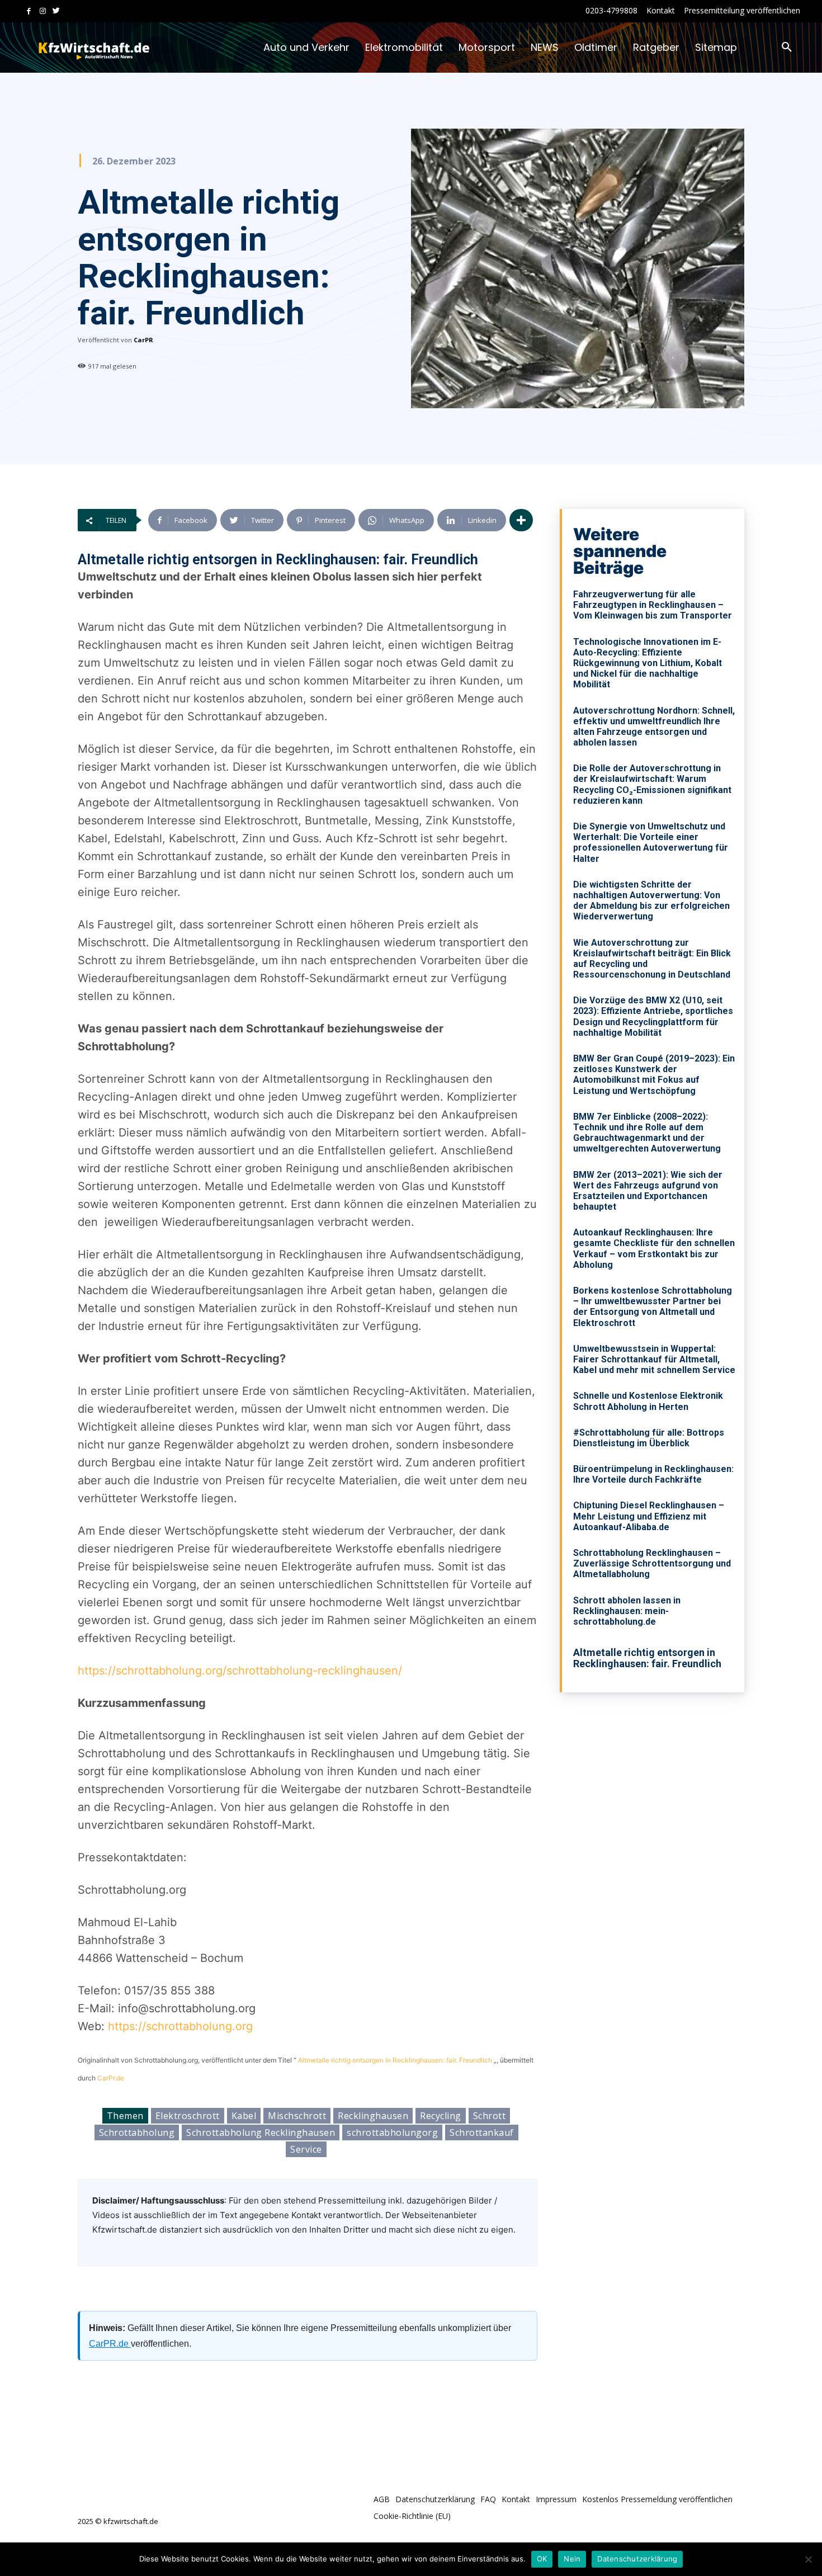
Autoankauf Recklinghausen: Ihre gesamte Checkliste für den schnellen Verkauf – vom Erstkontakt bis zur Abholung (654, 1249)
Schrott (490, 2116)
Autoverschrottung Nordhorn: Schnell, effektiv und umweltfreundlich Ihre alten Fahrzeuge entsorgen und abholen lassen (654, 727)
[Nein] (808, 2559)
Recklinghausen (373, 2116)
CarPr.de (111, 2078)
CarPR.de (110, 2344)
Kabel (244, 2116)
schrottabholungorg (392, 2132)
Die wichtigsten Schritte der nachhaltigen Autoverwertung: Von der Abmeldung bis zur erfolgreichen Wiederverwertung (651, 901)
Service (306, 2149)
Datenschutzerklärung (637, 2559)
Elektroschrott (188, 2116)
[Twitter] (56, 11)
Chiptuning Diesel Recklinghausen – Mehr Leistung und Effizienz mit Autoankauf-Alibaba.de (649, 1516)
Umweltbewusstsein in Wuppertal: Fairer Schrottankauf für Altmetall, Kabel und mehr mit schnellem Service (654, 1359)
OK (542, 2559)
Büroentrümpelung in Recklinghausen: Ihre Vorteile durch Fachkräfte (653, 1474)
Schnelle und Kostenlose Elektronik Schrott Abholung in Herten (648, 1401)
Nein (572, 2559)
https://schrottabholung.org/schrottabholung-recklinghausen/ (240, 1671)
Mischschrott (297, 2116)
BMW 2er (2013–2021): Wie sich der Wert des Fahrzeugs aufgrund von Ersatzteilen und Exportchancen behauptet (648, 1191)
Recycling (441, 2116)
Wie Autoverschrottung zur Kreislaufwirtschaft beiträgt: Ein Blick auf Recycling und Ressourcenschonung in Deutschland (652, 959)
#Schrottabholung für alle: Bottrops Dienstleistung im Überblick (649, 1438)
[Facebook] (29, 11)
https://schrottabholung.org (180, 2026)
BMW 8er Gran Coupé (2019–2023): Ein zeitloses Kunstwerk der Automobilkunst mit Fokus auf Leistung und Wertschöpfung (654, 1075)
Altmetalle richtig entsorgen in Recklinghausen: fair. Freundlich (395, 2060)
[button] (787, 48)
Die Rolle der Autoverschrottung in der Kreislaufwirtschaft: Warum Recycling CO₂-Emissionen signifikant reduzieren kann (652, 784)
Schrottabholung (137, 2132)
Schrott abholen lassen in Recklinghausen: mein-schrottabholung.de (627, 1611)
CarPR (143, 340)
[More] (521, 520)
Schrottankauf (482, 2132)
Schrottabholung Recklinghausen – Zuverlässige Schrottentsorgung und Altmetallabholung (652, 1563)
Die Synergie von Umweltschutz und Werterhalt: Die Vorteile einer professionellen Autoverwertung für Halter (651, 843)
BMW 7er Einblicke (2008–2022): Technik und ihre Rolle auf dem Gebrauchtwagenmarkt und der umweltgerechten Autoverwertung (647, 1133)
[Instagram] (43, 11)
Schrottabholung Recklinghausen (261, 2132)
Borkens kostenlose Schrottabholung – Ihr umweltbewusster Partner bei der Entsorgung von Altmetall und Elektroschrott (653, 1307)
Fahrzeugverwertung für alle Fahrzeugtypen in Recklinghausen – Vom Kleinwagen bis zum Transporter (653, 605)
